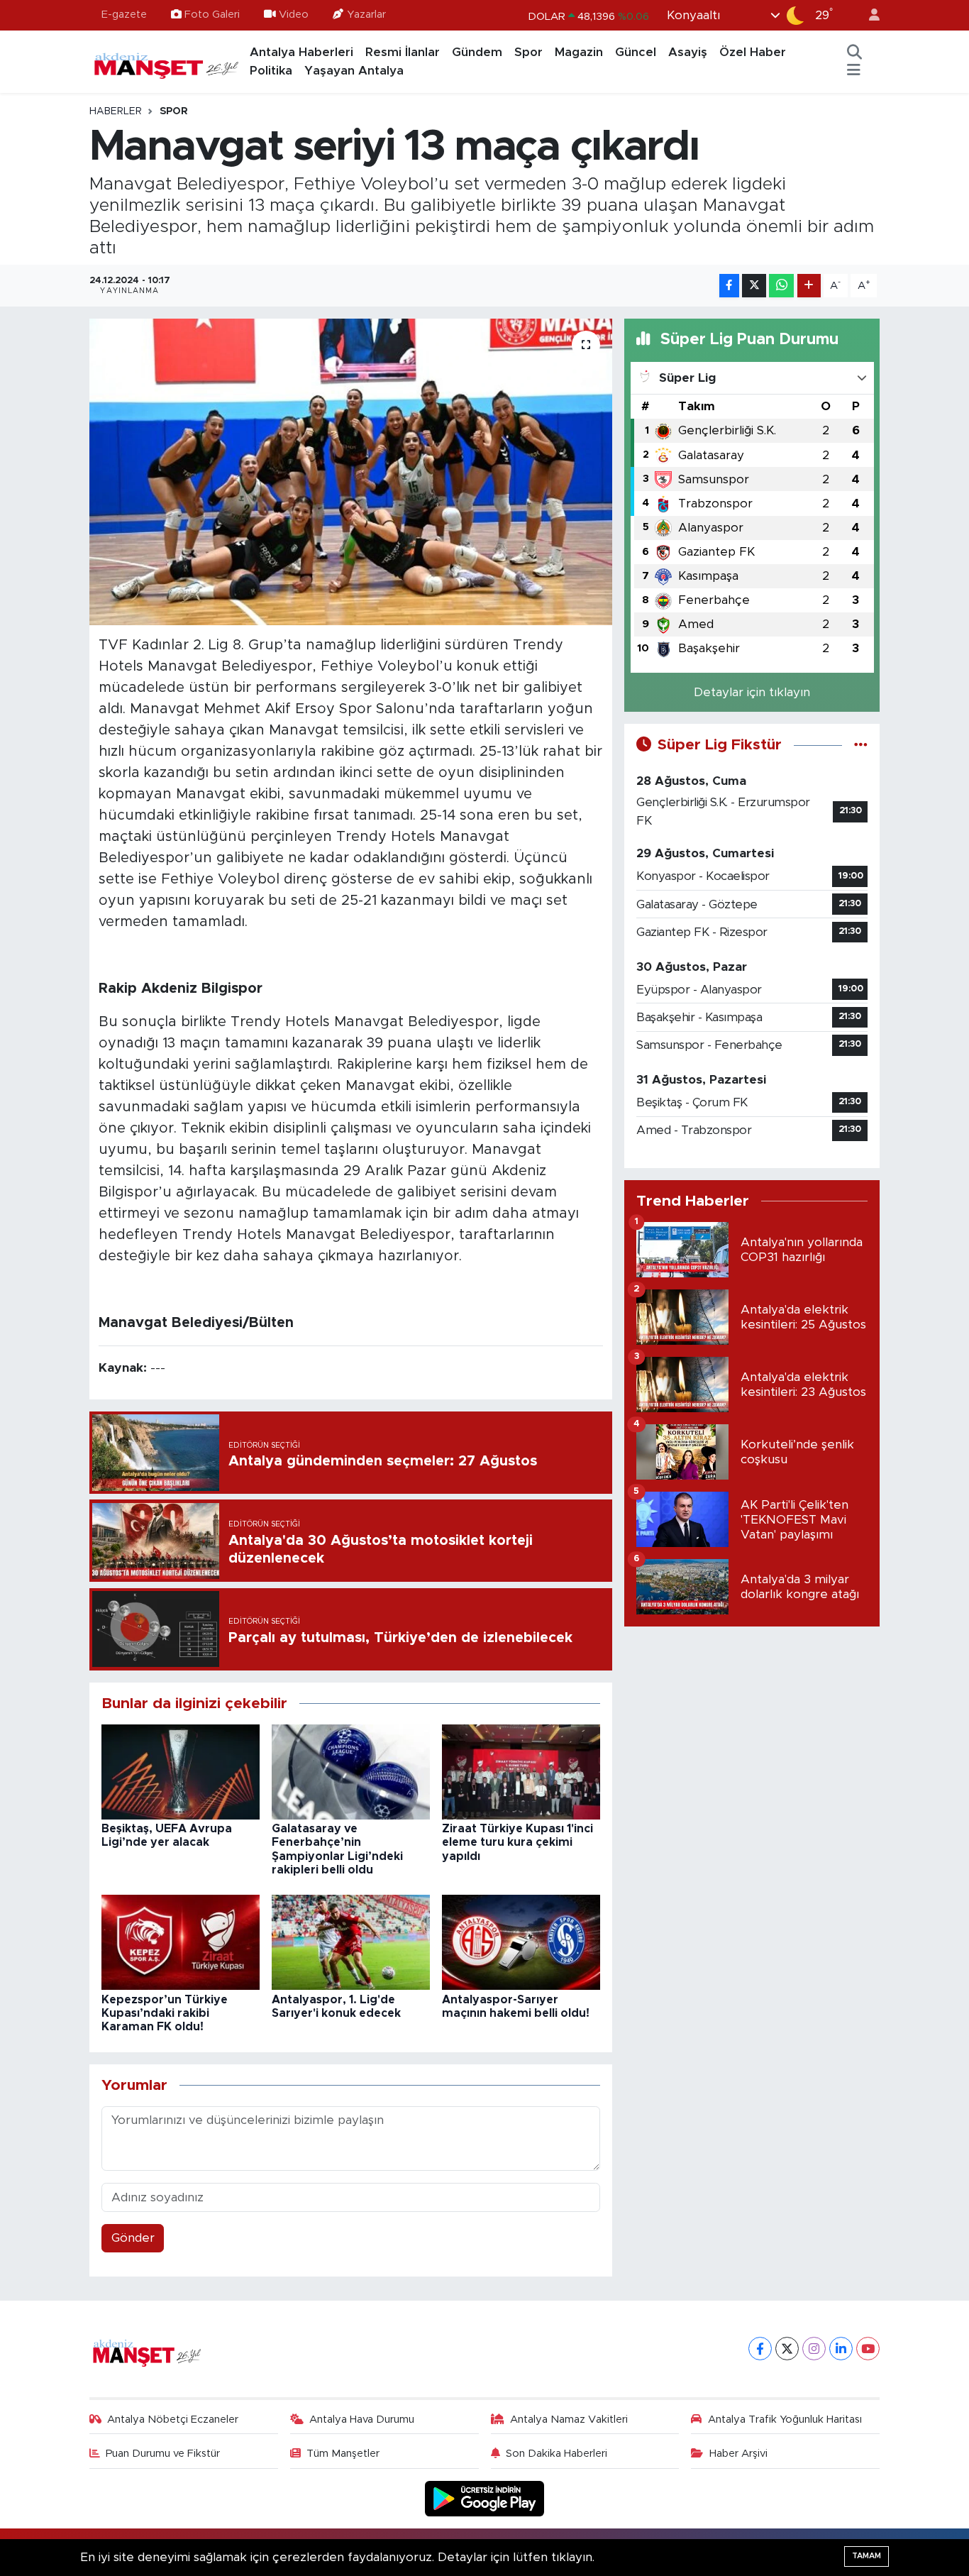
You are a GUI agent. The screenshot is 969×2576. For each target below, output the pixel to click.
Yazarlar (366, 15)
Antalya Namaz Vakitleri (569, 2420)
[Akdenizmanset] (167, 61)
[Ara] (855, 53)
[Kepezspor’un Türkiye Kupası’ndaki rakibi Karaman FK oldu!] (181, 1942)
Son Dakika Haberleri (557, 2454)
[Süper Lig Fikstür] (861, 745)
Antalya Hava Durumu (362, 2420)
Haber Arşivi (738, 2454)
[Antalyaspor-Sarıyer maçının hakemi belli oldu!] (521, 1942)
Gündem (477, 52)
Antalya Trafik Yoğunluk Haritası (785, 2420)
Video (294, 15)
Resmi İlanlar (403, 52)
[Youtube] (868, 2349)
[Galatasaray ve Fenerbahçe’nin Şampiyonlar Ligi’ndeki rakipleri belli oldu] (351, 1771)
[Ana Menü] (854, 71)
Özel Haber (753, 52)
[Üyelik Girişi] (868, 15)
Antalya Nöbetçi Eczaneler (173, 2420)
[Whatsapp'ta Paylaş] (781, 286)
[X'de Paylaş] (754, 286)
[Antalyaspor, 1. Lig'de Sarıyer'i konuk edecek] (351, 1942)
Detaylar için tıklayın (752, 692)
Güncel (636, 52)
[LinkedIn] (841, 2349)
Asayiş (688, 52)
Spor (528, 52)
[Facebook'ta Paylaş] (729, 286)
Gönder (133, 2238)
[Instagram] (814, 2349)
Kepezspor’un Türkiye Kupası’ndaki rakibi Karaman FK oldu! (165, 2013)
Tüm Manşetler (343, 2454)
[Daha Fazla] (809, 286)
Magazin (579, 52)
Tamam (866, 2556)
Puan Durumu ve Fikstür (163, 2454)
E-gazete (124, 15)
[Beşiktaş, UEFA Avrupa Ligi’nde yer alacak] (181, 1771)
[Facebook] (760, 2349)
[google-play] (485, 2498)
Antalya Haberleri (301, 52)
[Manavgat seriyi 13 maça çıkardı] (351, 472)
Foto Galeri (212, 15)
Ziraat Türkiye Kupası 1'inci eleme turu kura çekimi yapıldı (517, 1842)
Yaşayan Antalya (354, 71)
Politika (271, 71)
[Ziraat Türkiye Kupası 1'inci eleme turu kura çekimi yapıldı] (521, 1771)
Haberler (116, 111)
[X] (787, 2349)
